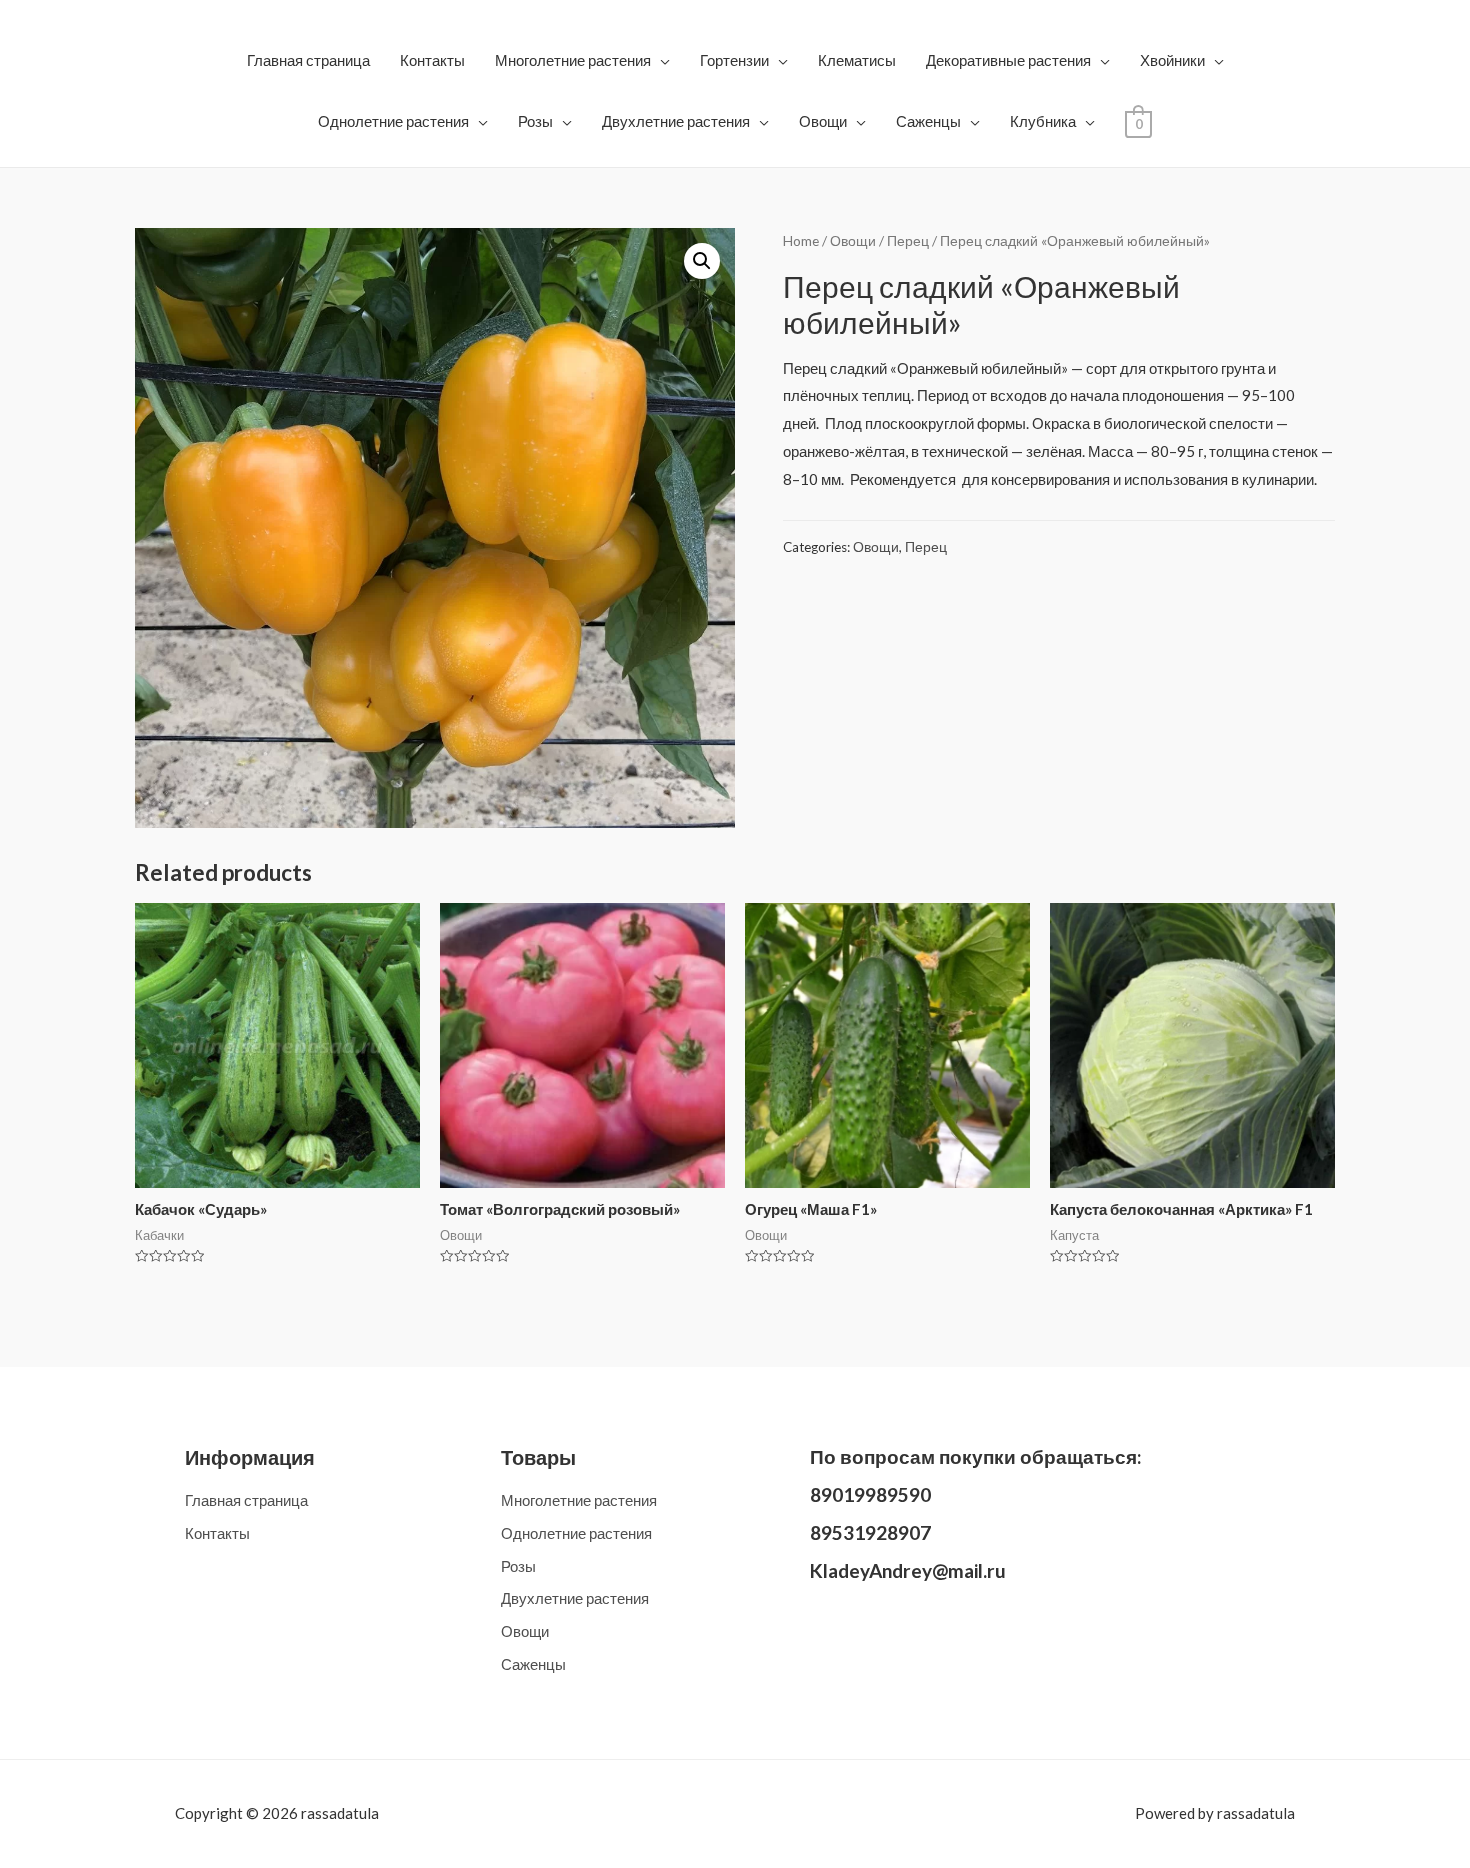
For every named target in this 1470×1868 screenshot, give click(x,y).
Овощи (823, 121)
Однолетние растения (393, 121)
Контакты (432, 60)
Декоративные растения (1008, 60)
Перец (908, 240)
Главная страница (308, 60)
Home (801, 240)
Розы (535, 121)
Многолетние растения (573, 60)
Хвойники (1172, 60)
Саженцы (928, 121)
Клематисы (857, 60)
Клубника (1043, 121)
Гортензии (734, 60)
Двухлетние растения (676, 121)
